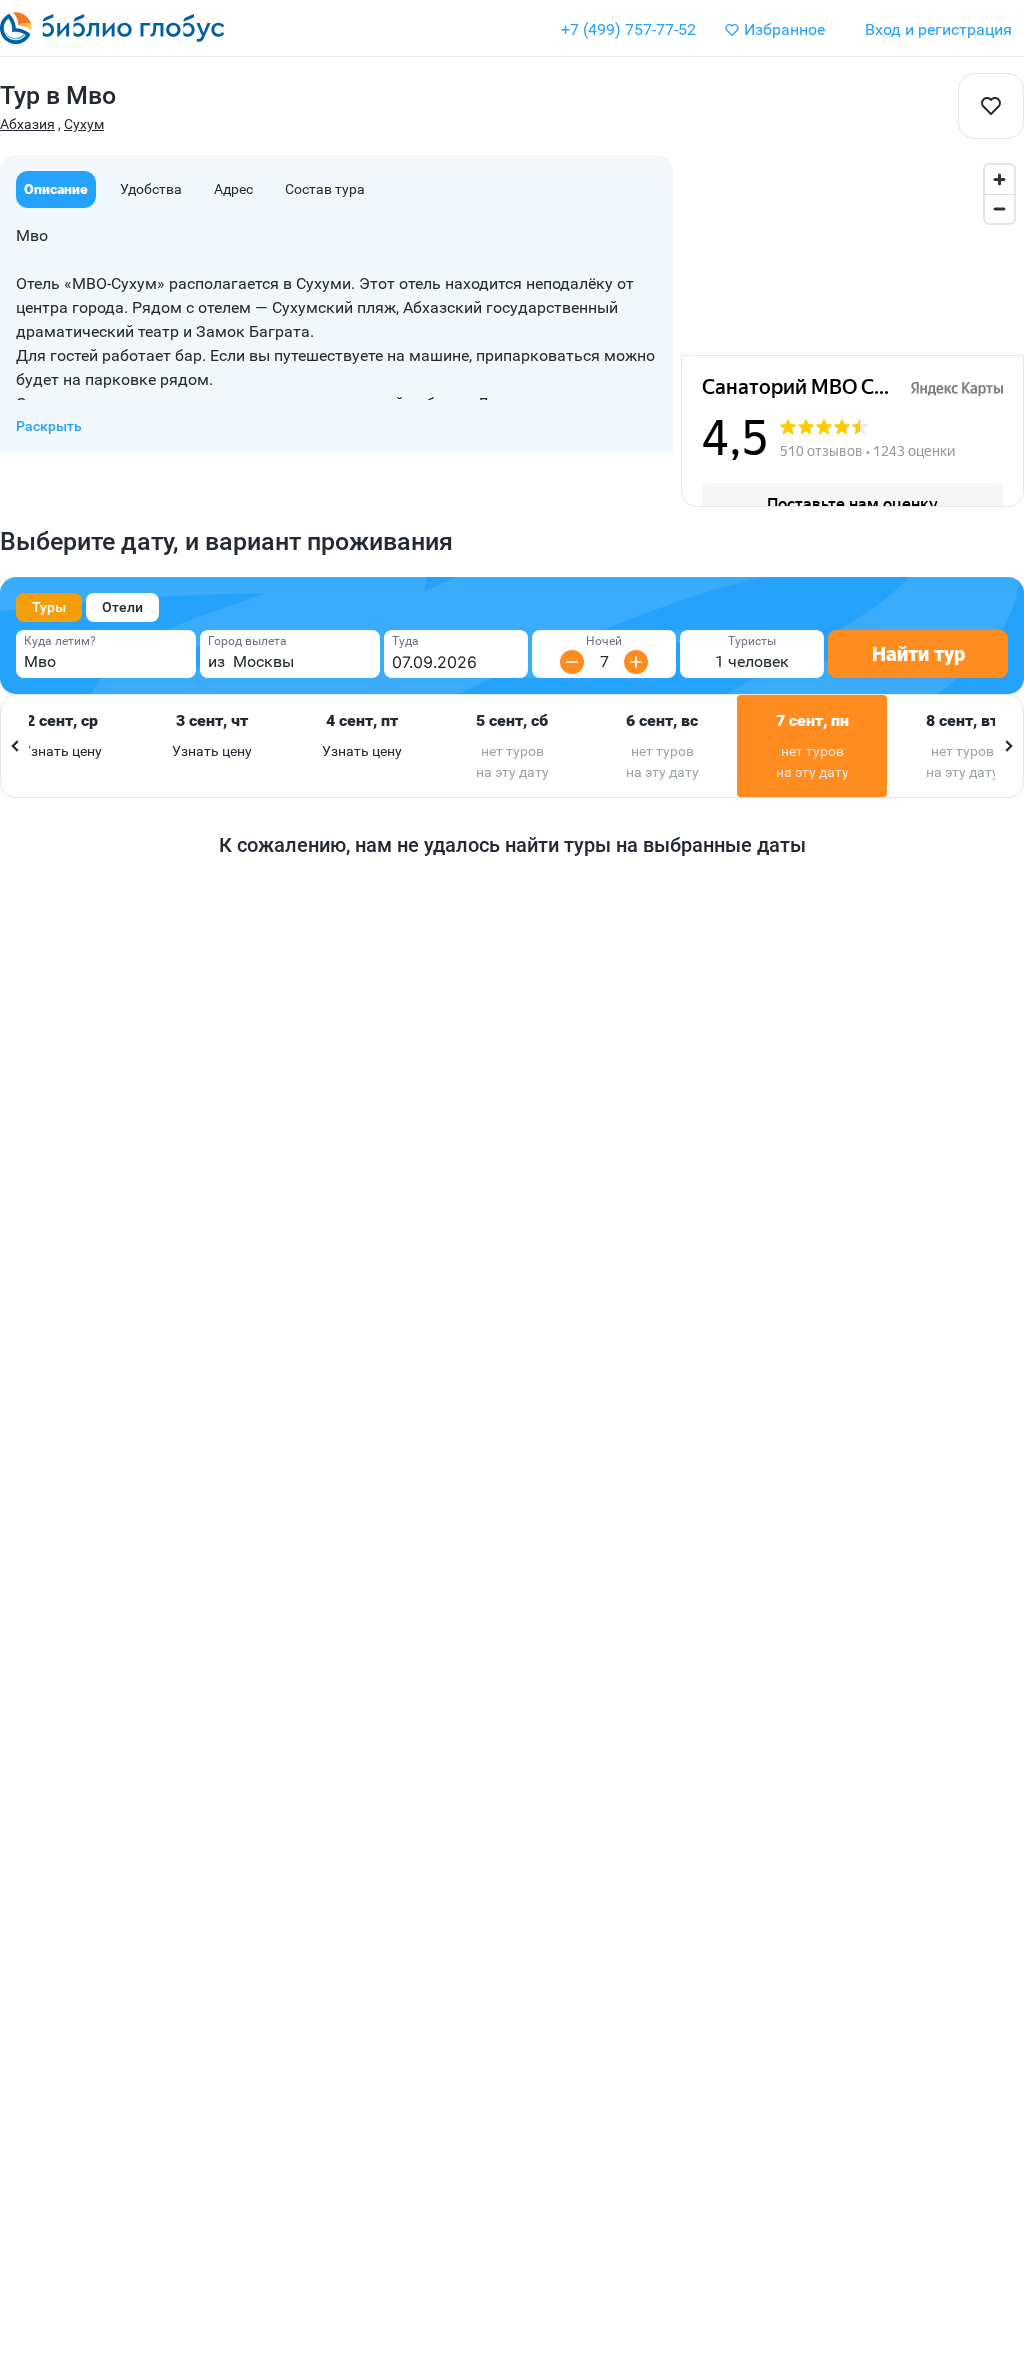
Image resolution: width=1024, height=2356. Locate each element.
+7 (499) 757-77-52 (628, 29)
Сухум (84, 124)
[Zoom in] (999, 179)
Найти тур (918, 654)
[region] (852, 255)
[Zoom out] (999, 208)
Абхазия (27, 124)
